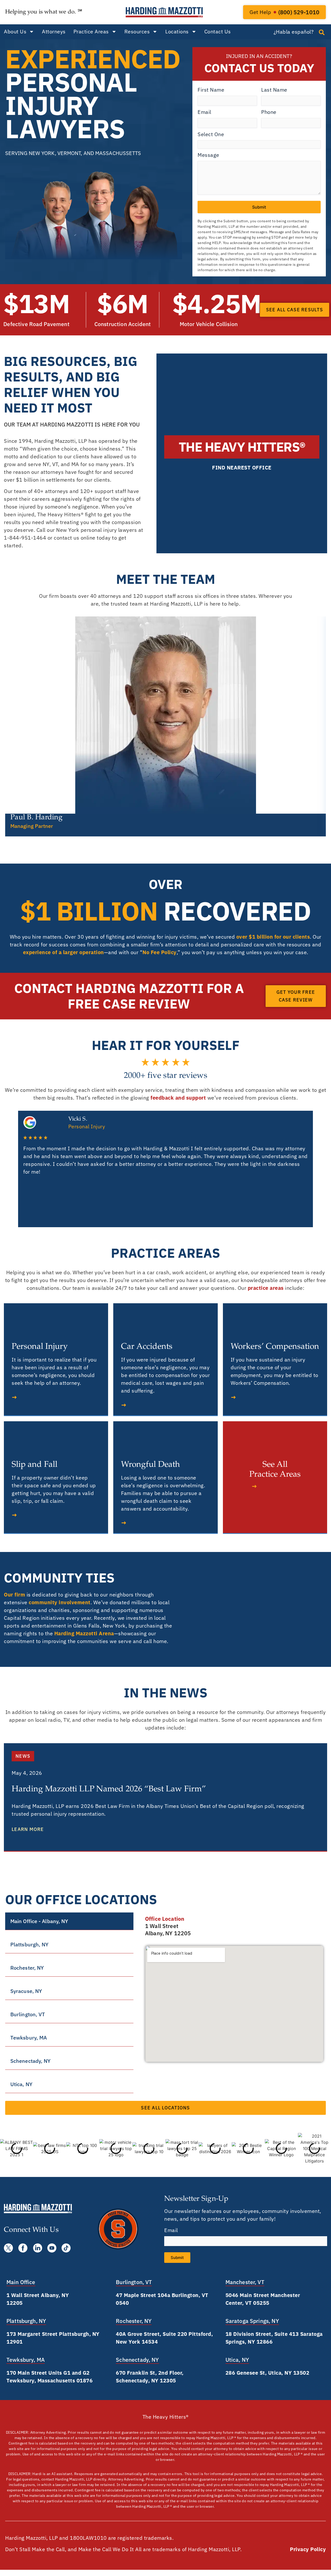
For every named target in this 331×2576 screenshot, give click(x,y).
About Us (15, 31)
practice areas (266, 1288)
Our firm (14, 1595)
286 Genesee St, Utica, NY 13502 (268, 2373)
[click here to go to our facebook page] (23, 2248)
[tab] (69, 1921)
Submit (259, 207)
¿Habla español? (294, 32)
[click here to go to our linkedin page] (38, 2248)
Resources (137, 31)
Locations (177, 31)
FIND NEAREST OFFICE (242, 468)
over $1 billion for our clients (273, 937)
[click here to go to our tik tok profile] (66, 2248)
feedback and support (178, 1098)
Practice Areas (91, 31)
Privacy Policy (308, 2549)
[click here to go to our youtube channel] (52, 2248)
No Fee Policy (160, 952)
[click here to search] (322, 32)
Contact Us (218, 31)
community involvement (60, 1602)
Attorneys (54, 31)
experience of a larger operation (63, 952)
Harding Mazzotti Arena (84, 1633)
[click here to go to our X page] (8, 2248)
